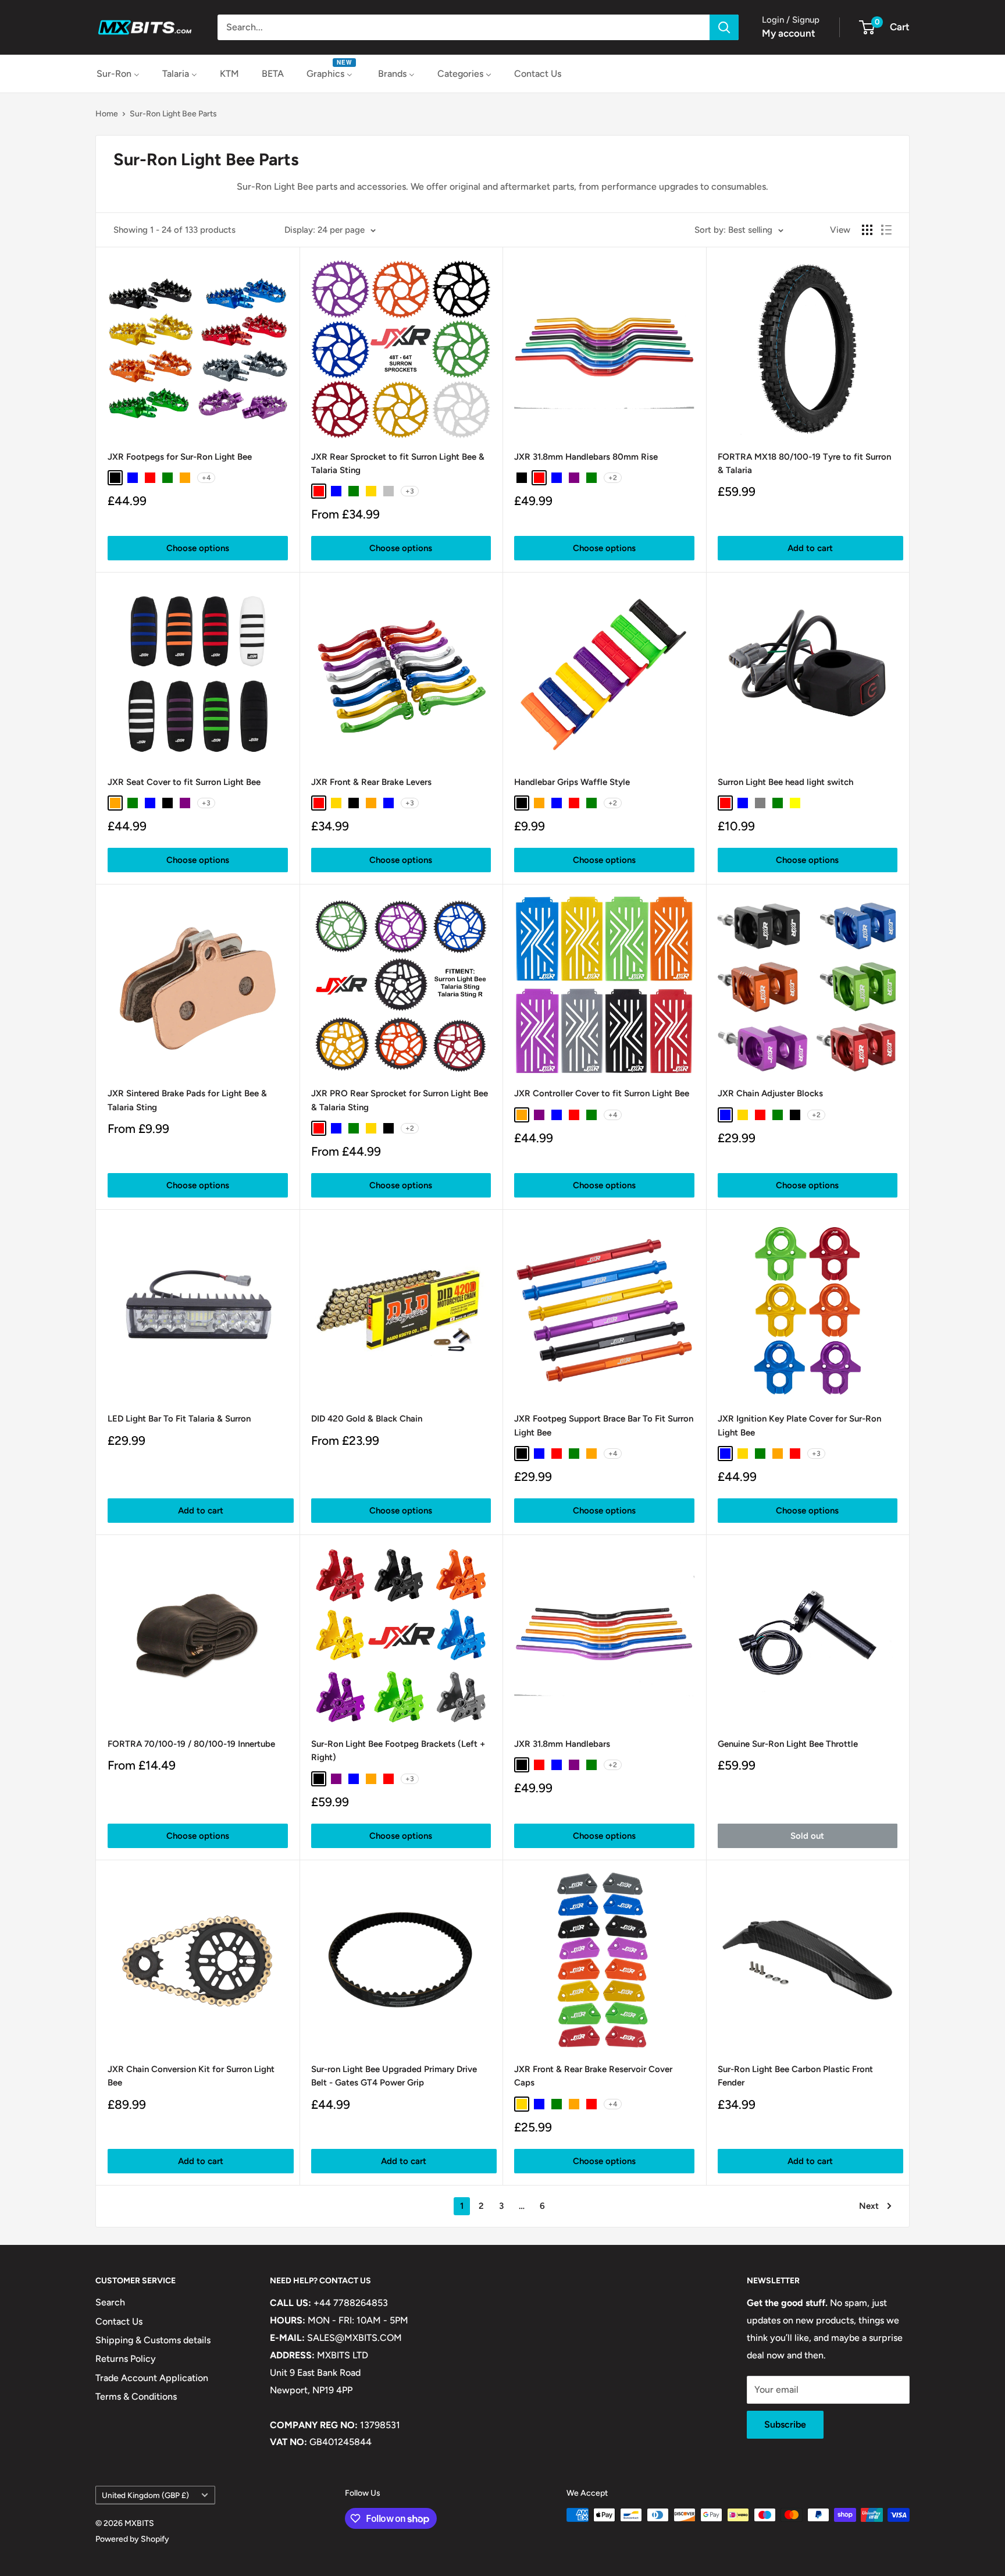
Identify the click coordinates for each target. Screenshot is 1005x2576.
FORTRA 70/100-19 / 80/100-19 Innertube (191, 1744)
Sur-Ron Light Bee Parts (173, 114)
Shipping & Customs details (153, 2340)
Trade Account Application (152, 2378)
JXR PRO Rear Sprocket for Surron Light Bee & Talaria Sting (400, 1100)
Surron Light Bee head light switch (785, 782)
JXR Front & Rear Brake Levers (371, 782)
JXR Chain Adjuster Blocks (770, 1093)
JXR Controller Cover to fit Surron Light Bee (602, 1093)
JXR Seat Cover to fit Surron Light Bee (184, 782)
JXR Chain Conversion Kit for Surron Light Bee (191, 2076)
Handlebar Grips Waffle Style (572, 782)
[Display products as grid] (867, 230)
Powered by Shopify (132, 2539)
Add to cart (810, 548)
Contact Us (119, 2321)
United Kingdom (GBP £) (145, 2495)
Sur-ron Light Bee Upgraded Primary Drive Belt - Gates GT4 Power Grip (394, 2076)
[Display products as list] (886, 230)
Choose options (198, 548)
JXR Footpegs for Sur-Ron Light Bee (180, 457)
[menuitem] (118, 74)
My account (789, 33)
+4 (206, 478)
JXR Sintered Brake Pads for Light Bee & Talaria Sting (187, 1100)
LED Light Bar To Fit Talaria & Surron (179, 1419)
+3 (410, 491)
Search (110, 2302)
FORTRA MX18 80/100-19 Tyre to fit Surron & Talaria (804, 463)
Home (107, 114)
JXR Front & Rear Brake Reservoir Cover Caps (593, 2076)
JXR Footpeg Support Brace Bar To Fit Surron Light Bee (604, 1425)
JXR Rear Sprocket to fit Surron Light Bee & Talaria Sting (398, 463)
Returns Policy (126, 2359)
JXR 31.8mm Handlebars (562, 1744)
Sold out (807, 1836)
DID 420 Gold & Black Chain (367, 1419)
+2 (613, 478)
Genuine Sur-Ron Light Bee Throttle (788, 1744)
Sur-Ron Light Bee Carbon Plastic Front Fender (795, 2076)
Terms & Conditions (136, 2396)
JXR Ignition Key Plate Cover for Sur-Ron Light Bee (799, 1425)
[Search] (724, 27)
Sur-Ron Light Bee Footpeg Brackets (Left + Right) (398, 1751)
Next (869, 2206)
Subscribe (785, 2424)
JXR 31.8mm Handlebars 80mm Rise (586, 457)
